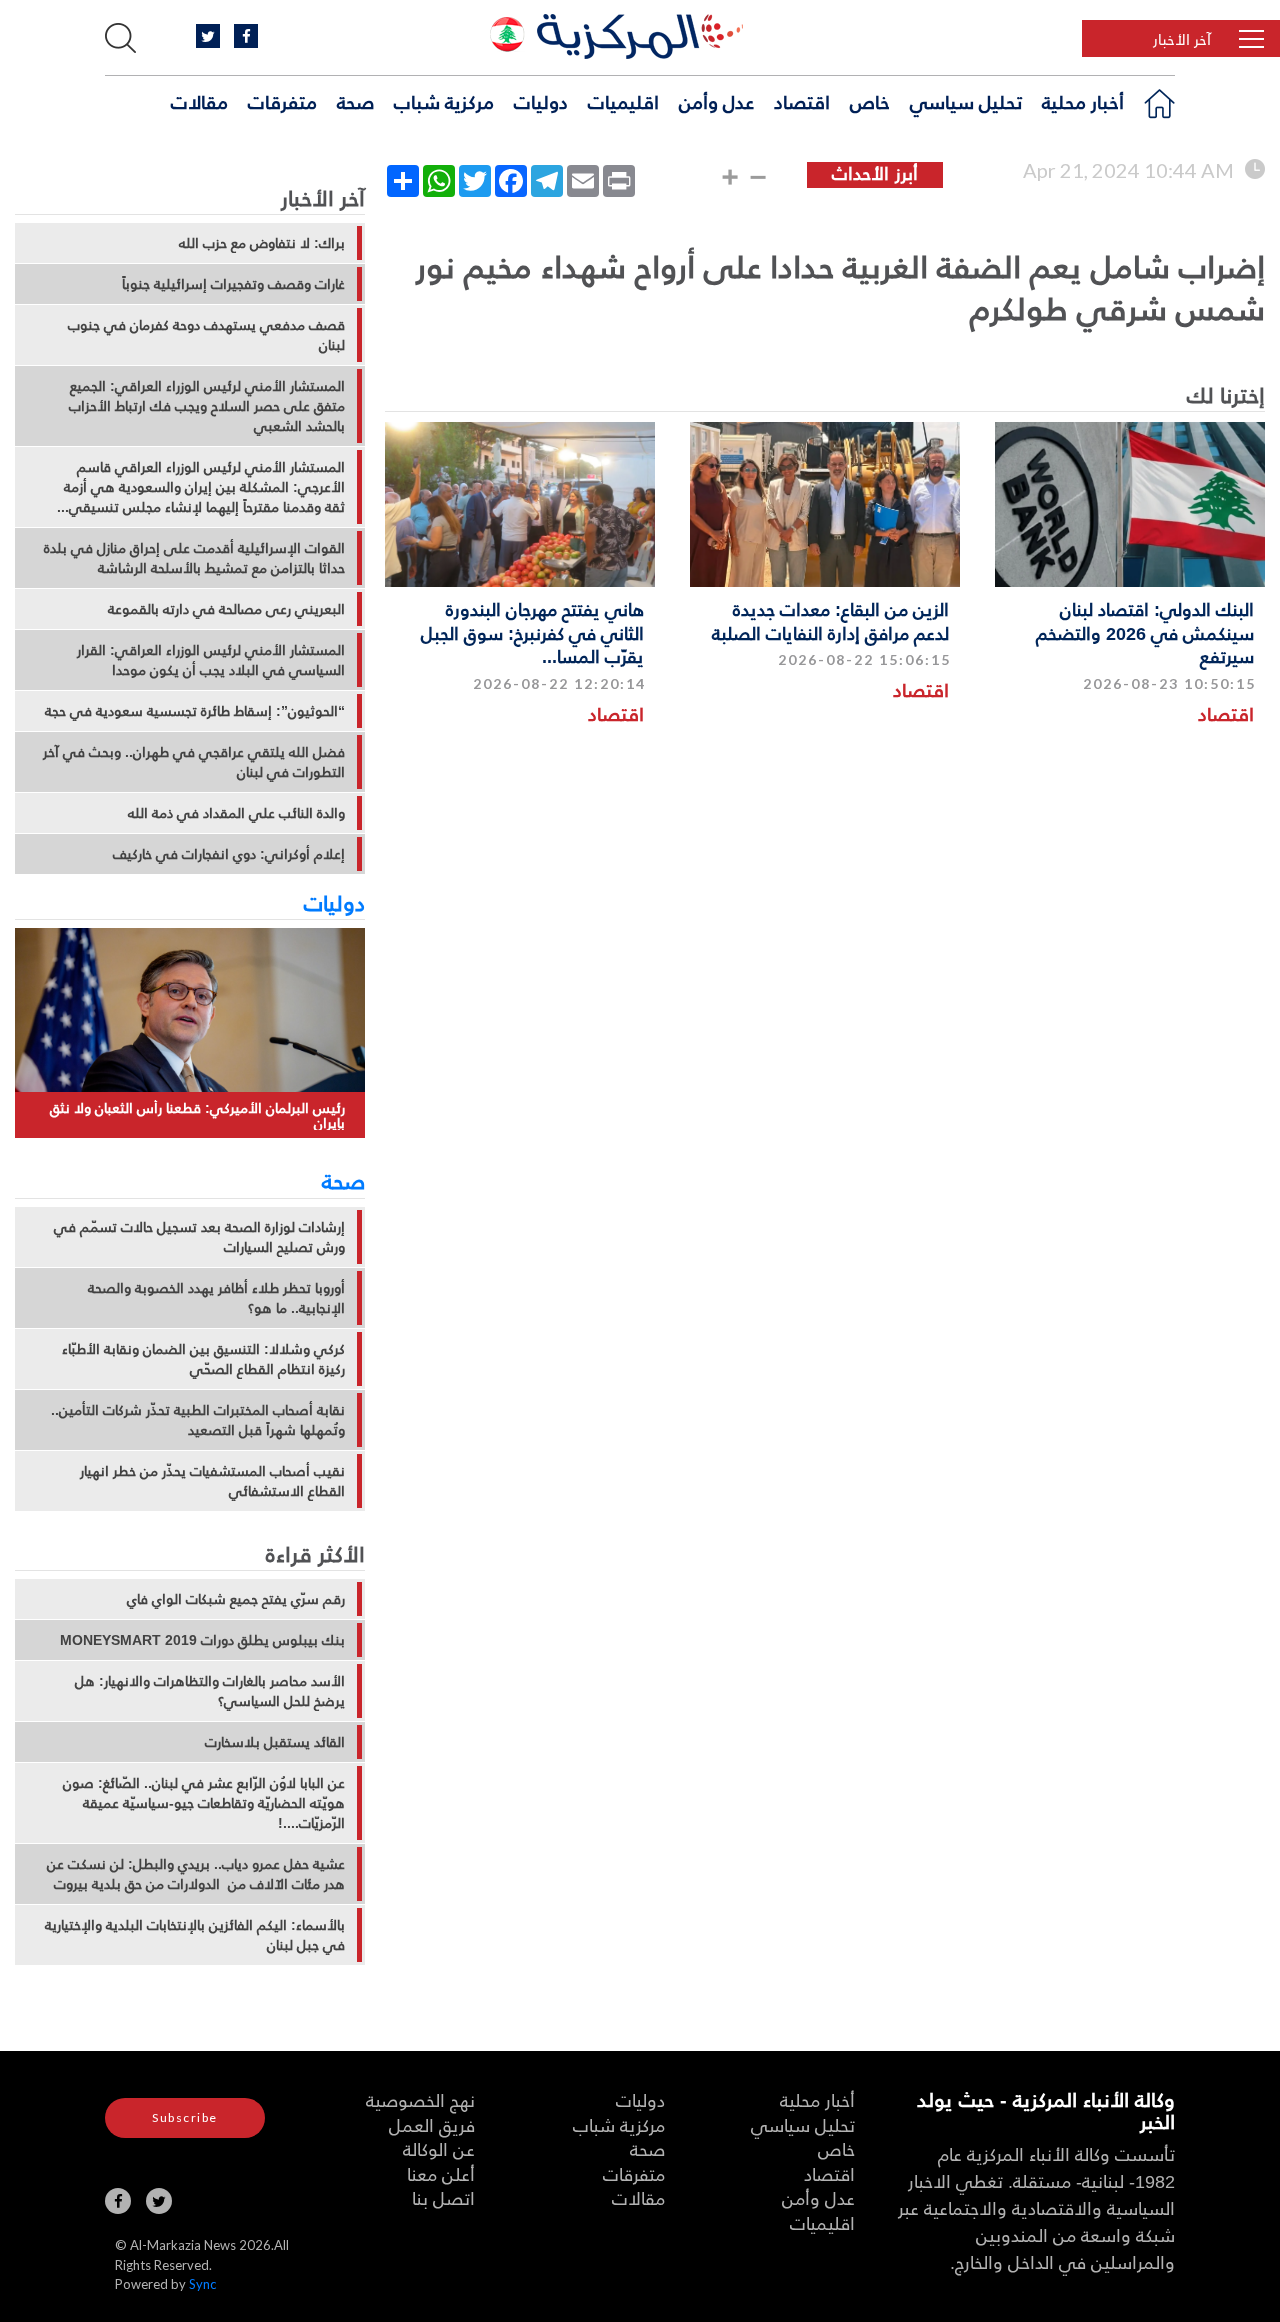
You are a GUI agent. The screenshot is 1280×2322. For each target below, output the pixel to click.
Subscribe (185, 2117)
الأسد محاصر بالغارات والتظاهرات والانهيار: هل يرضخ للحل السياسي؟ (210, 1691)
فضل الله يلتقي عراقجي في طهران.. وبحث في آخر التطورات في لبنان (194, 762)
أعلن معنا (441, 2173)
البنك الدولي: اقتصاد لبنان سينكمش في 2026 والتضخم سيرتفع (1145, 632)
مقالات (199, 101)
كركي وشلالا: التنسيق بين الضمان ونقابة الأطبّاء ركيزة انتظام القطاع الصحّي (203, 1359)
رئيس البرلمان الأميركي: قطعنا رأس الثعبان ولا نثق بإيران (197, 1115)
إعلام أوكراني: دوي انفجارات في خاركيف (229, 854)
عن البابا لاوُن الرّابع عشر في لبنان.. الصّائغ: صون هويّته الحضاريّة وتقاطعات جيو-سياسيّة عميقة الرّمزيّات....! (204, 1803)
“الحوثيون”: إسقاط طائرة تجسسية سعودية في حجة (195, 711)
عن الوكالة (439, 2148)
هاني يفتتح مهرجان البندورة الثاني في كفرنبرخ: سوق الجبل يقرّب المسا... (532, 632)
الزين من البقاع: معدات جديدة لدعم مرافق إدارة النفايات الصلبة (830, 620)
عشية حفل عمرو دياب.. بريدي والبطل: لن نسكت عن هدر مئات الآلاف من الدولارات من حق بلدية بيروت (196, 1874)
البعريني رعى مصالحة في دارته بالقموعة (226, 609)
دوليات (541, 101)
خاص (870, 101)
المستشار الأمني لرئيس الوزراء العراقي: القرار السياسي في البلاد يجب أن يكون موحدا (211, 660)
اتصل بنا (443, 2197)
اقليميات (623, 101)
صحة (355, 101)
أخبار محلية (1083, 101)
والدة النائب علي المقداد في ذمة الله (236, 813)
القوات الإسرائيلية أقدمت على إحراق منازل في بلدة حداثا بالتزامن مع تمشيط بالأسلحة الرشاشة (194, 558)
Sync (202, 2284)
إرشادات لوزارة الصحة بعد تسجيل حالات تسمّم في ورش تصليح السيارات (199, 1237)
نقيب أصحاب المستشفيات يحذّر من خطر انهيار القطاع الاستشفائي (212, 1481)
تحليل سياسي (966, 101)
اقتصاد (802, 101)
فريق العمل (432, 2124)
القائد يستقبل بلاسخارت (275, 1742)
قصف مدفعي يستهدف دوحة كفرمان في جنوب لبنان (206, 335)
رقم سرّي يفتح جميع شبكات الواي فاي (236, 1599)
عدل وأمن (716, 101)
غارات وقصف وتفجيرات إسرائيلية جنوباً (233, 284)
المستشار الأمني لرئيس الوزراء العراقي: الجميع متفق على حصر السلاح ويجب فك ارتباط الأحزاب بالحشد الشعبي (207, 406)
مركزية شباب (444, 101)
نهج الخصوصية (420, 2099)
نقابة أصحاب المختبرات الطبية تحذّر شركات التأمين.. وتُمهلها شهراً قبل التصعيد (198, 1420)
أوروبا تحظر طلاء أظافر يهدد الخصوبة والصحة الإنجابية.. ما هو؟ (216, 1298)
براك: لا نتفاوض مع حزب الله (262, 243)
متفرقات (282, 101)
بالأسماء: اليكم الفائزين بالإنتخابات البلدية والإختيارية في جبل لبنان (195, 1935)
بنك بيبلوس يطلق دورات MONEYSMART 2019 (202, 1640)
